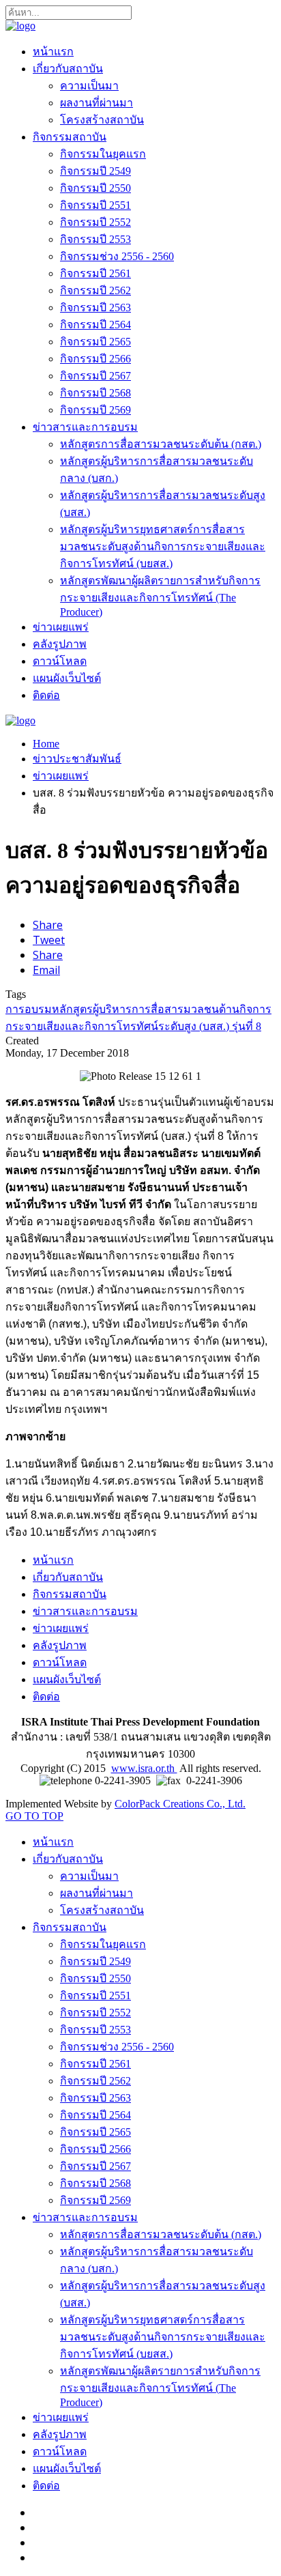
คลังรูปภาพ (60, 644)
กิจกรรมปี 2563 (95, 307)
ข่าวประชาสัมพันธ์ (77, 759)
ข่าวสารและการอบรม (85, 427)
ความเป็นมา (89, 86)
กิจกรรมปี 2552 (95, 222)
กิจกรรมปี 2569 (95, 410)
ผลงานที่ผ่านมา (97, 103)
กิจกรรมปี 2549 (95, 171)
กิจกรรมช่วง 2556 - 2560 (117, 256)
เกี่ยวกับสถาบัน (68, 69)
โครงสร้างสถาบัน (102, 120)
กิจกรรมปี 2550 (95, 188)
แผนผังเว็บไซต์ (67, 678)
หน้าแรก (53, 52)
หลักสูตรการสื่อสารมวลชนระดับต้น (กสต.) (161, 444)
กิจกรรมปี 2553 (95, 239)
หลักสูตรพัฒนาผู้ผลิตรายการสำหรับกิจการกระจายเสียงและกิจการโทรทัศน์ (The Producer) (160, 596)
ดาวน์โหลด (60, 661)
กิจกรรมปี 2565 (95, 342)
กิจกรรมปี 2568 (95, 393)
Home (46, 744)
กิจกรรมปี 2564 (95, 325)
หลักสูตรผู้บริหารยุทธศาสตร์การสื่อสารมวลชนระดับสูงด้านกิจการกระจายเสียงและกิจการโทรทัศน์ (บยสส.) (163, 546)
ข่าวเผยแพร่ (61, 627)
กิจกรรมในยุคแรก (103, 154)
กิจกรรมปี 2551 (95, 205)
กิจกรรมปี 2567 (95, 376)
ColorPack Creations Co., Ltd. (180, 1804)
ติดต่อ (46, 695)
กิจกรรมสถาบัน (70, 137)
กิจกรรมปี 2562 (95, 290)
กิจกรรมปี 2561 (95, 273)
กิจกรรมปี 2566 (95, 359)
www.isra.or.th (144, 1768)
